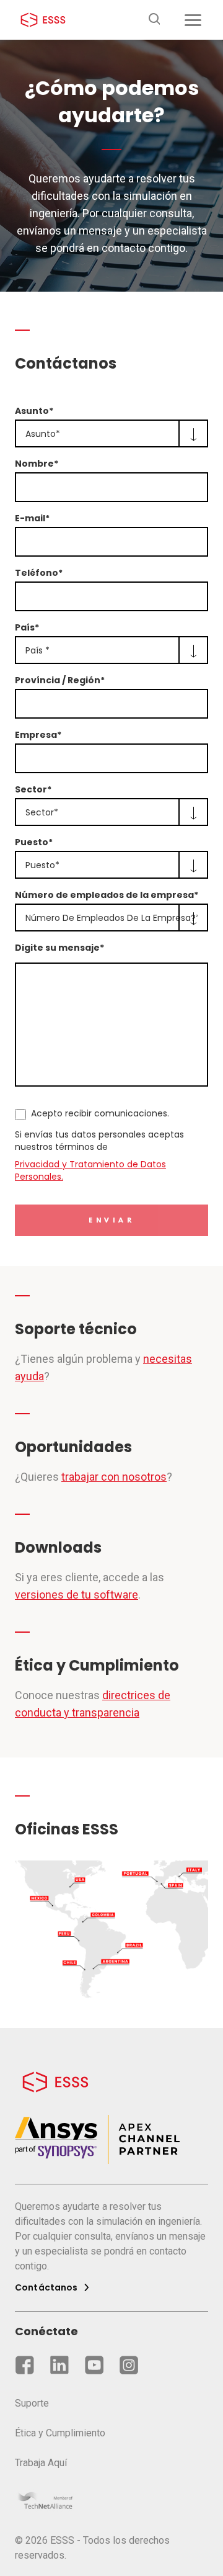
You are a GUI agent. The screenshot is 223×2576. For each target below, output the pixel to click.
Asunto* (34, 411)
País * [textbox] (37, 650)
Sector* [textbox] (42, 812)
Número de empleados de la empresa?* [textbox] (111, 918)
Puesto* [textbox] (42, 865)
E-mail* (32, 518)
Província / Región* (60, 680)
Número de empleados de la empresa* (107, 895)
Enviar (112, 1221)
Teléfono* (39, 573)
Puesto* (34, 842)
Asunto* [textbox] (43, 434)
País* (27, 627)
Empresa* (38, 735)
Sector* (33, 789)
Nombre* (37, 464)
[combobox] (111, 433)
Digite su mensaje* (59, 948)
